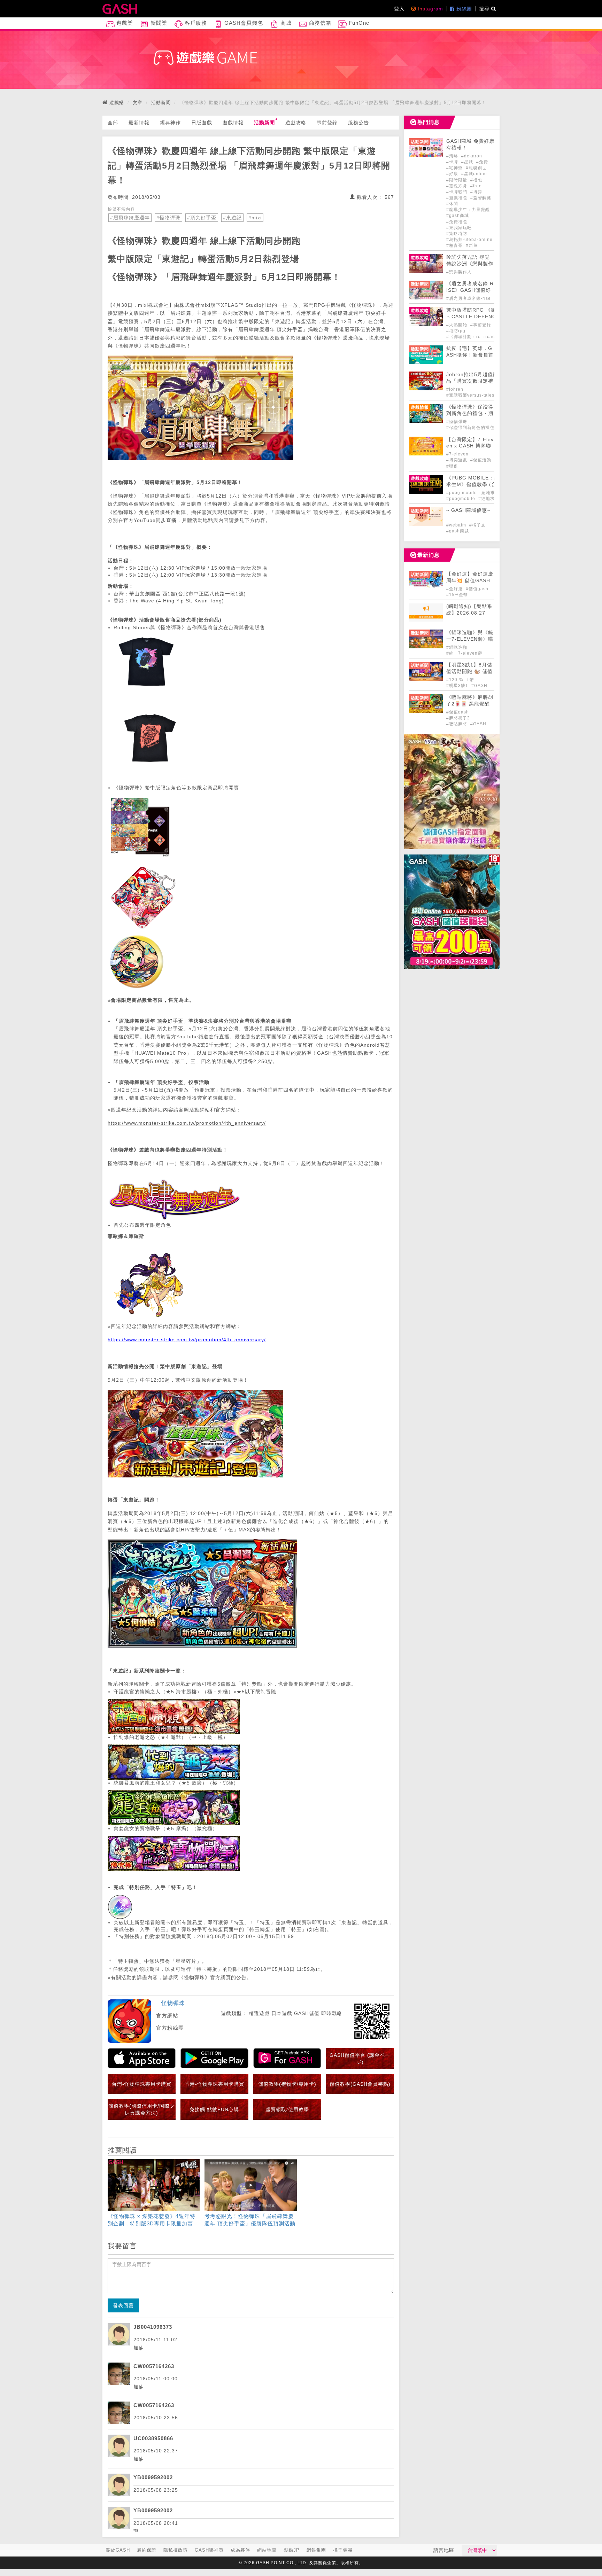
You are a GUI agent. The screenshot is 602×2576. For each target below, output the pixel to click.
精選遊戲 (259, 2013)
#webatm (457, 525)
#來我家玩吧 (459, 228)
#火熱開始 (457, 325)
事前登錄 (327, 123)
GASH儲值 (307, 2013)
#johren (455, 389)
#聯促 (452, 466)
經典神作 (170, 123)
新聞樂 (158, 23)
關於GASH (118, 2550)
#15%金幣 (457, 595)
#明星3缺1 (458, 686)
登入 (399, 9)
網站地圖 (267, 2550)
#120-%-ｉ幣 (460, 680)
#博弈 (476, 192)
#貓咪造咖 (457, 647)
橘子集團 (343, 2550)
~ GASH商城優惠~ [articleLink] (468, 510)
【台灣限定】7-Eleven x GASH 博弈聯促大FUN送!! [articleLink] (470, 446)
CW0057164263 (154, 2366)
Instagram (430, 9)
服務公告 (358, 123)
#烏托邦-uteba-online (469, 240)
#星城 (468, 162)
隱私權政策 (176, 2550)
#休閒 (452, 204)
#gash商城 (458, 216)
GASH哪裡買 (209, 2550)
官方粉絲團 (170, 2028)
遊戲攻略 (296, 123)
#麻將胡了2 (458, 718)
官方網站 (167, 2016)
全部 (113, 123)
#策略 (453, 156)
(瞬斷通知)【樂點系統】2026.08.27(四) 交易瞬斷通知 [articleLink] (469, 613)
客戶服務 (195, 23)
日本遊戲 (282, 2013)
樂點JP (292, 2550)
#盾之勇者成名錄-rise (469, 298)
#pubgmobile (461, 499)
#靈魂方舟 (457, 186)
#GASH (479, 686)
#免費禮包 (457, 222)
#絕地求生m (491, 499)
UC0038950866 (153, 2438)
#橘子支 (477, 525)
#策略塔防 (457, 234)
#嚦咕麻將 (457, 724)
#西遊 (472, 245)
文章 (138, 103)
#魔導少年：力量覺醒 (468, 210)
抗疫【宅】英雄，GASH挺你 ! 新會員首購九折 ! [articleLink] (470, 355)
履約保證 (147, 2550)
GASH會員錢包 (243, 23)
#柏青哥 (455, 245)
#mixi (255, 218)
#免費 (482, 162)
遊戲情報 (233, 123)
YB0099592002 (153, 2477)
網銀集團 (316, 2550)
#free (476, 186)
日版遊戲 (202, 123)
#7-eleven (457, 454)
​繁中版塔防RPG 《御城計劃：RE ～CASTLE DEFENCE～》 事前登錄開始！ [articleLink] (487, 317)
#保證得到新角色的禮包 (470, 428)
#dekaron (472, 156)
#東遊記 (232, 218)
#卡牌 (453, 162)
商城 (285, 23)
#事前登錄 (481, 325)
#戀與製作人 (459, 272)
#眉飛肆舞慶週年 (130, 218)
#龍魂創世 (476, 168)
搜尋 (485, 9)
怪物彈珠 (173, 2003)
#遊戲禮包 (457, 198)
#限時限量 (457, 180)
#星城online (474, 174)
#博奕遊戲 (457, 460)
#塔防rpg (456, 331)
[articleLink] (154, 2194)
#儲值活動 (481, 460)
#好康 (453, 174)
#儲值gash (477, 589)
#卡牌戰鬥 (457, 192)
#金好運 (455, 589)
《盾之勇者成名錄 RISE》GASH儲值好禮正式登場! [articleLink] (470, 290)
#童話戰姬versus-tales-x (472, 395)
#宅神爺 (455, 168)
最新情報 (139, 123)
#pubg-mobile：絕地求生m (475, 493)
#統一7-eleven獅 (464, 653)
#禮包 (476, 180)
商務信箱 (319, 23)
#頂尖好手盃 (202, 218)
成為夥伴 (240, 2550)
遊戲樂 (124, 23)
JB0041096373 (153, 2327)
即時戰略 (332, 2013)
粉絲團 (463, 9)
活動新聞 (161, 103)
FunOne (358, 23)
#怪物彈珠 (168, 218)
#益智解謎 (481, 198)
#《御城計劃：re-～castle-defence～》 (488, 337)
